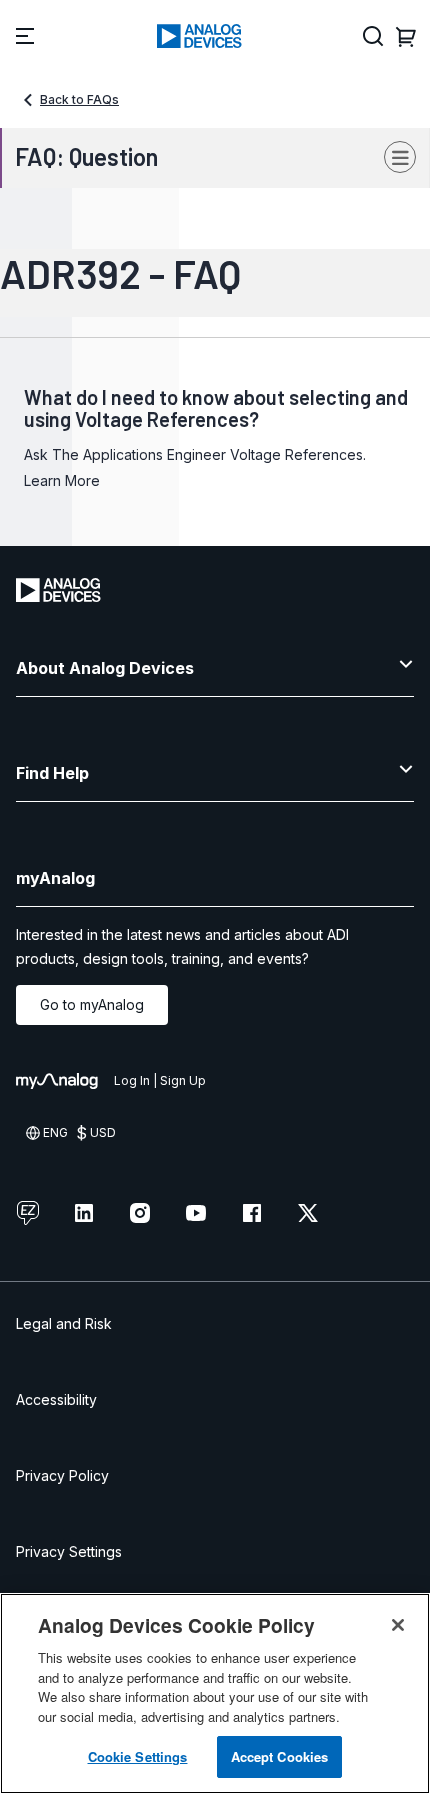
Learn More (62, 480)
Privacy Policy (62, 1475)
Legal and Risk (64, 1323)
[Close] (398, 1625)
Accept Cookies (280, 1756)
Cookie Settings (138, 1756)
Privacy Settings (69, 1551)
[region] (215, 1693)
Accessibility (56, 1399)
